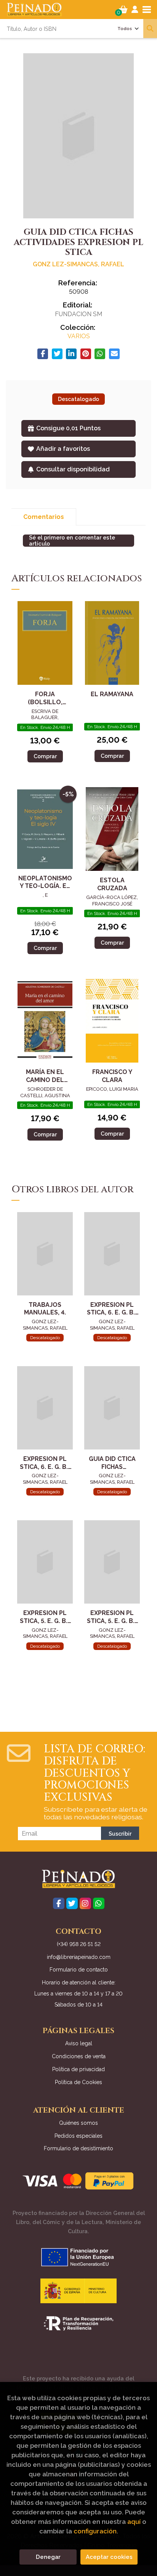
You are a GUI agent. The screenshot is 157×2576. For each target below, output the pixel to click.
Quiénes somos (78, 2123)
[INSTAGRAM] (85, 1903)
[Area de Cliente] (135, 10)
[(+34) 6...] (99, 1903)
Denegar (48, 2557)
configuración (95, 2531)
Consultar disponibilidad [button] (73, 469)
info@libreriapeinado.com (79, 1957)
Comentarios (44, 517)
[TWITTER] (72, 1903)
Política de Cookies (78, 2082)
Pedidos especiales (78, 2136)
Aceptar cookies (109, 2557)
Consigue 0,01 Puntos (68, 428)
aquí (134, 2522)
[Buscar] (150, 29)
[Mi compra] (123, 10)
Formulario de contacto (79, 1970)
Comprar (45, 756)
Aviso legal (79, 2043)
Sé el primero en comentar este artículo (72, 541)
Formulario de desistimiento (78, 2148)
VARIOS (79, 336)
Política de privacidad (78, 2069)
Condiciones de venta (79, 2056)
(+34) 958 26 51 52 (79, 1944)
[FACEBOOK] (59, 1903)
